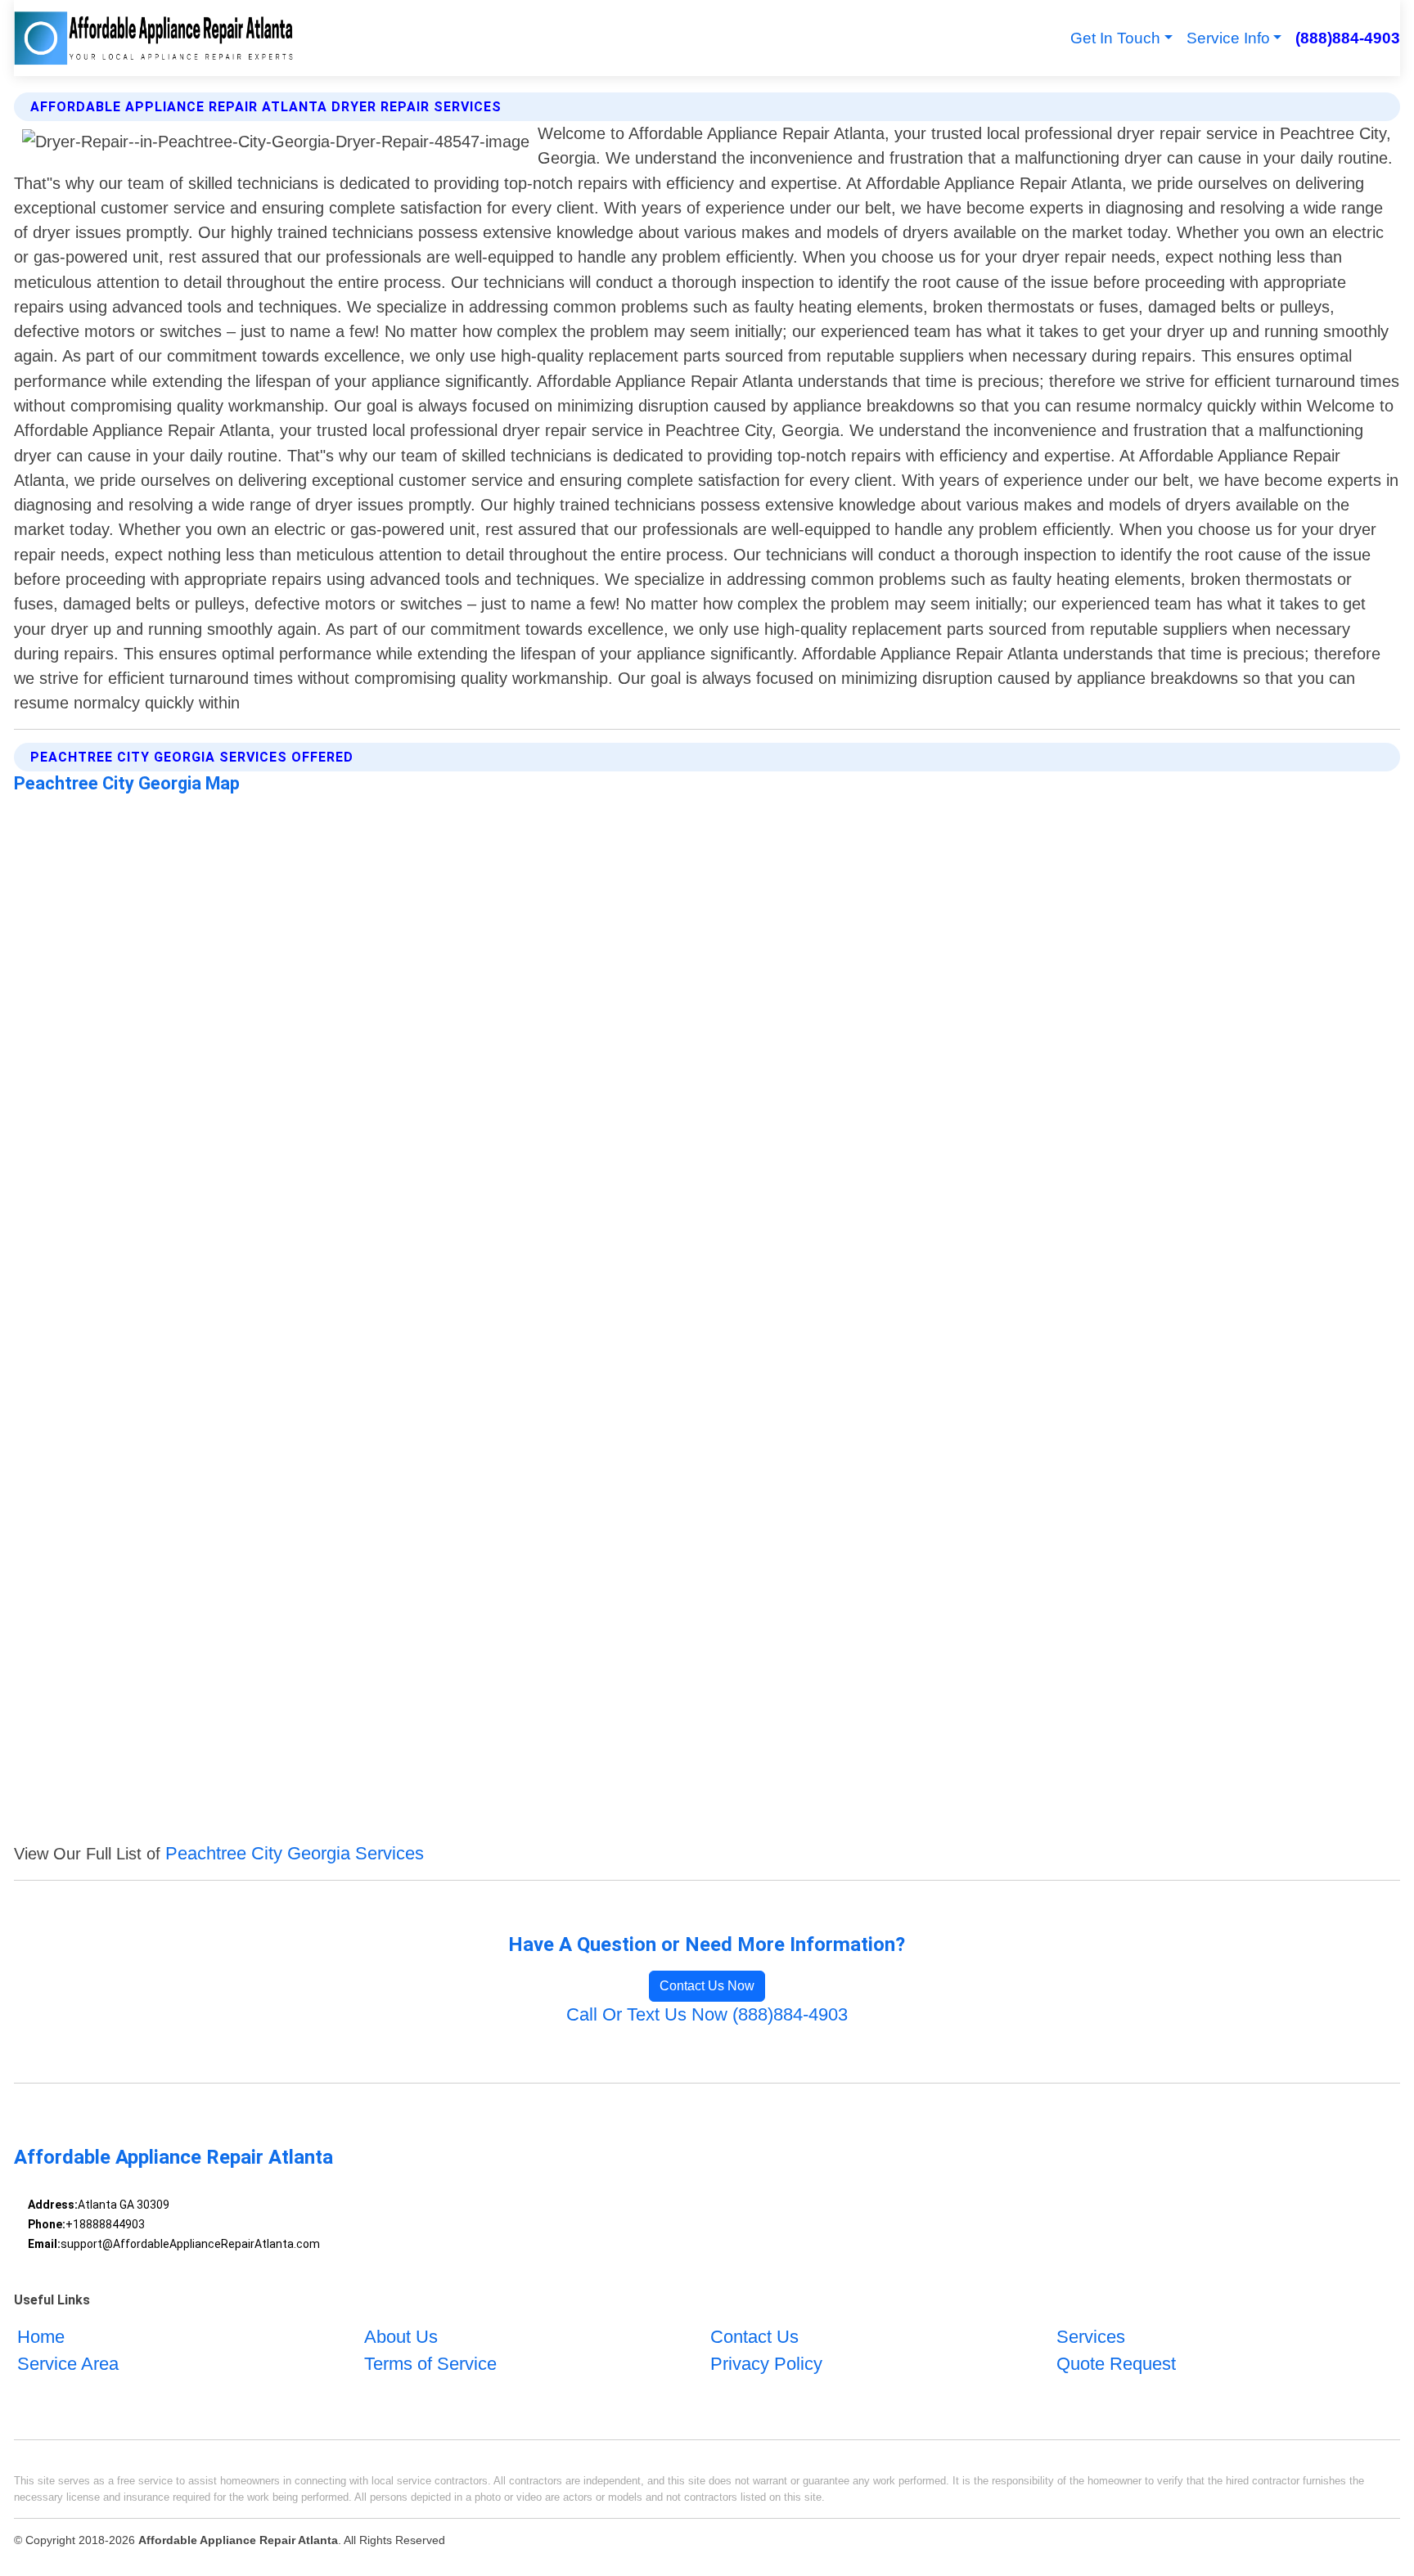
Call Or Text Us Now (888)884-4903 (707, 2014)
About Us (401, 2337)
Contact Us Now (707, 1986)
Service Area (68, 2364)
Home (41, 2337)
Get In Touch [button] (1115, 38)
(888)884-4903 (1347, 38)
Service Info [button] (1228, 38)
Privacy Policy (766, 2364)
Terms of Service (430, 2364)
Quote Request (1116, 2364)
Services (1091, 2337)
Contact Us (754, 2337)
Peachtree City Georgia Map (127, 783)
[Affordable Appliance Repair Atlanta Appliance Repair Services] (154, 38)
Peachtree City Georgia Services (295, 1853)
